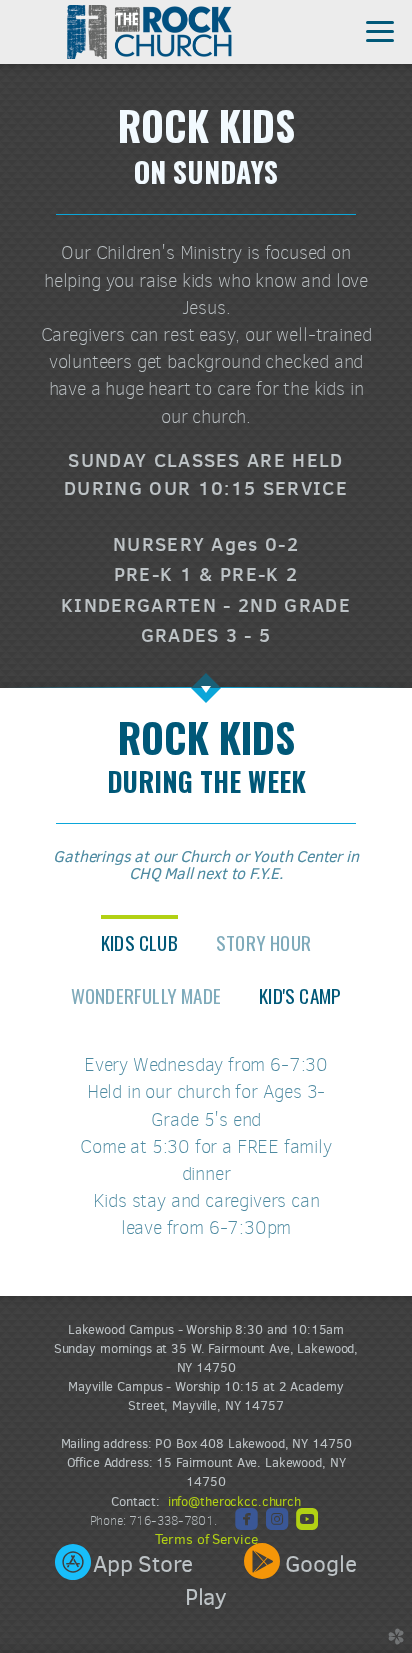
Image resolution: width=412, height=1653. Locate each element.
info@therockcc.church (234, 1501)
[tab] (139, 941)
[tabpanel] (206, 1155)
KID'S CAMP (300, 995)
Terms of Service (206, 1539)
